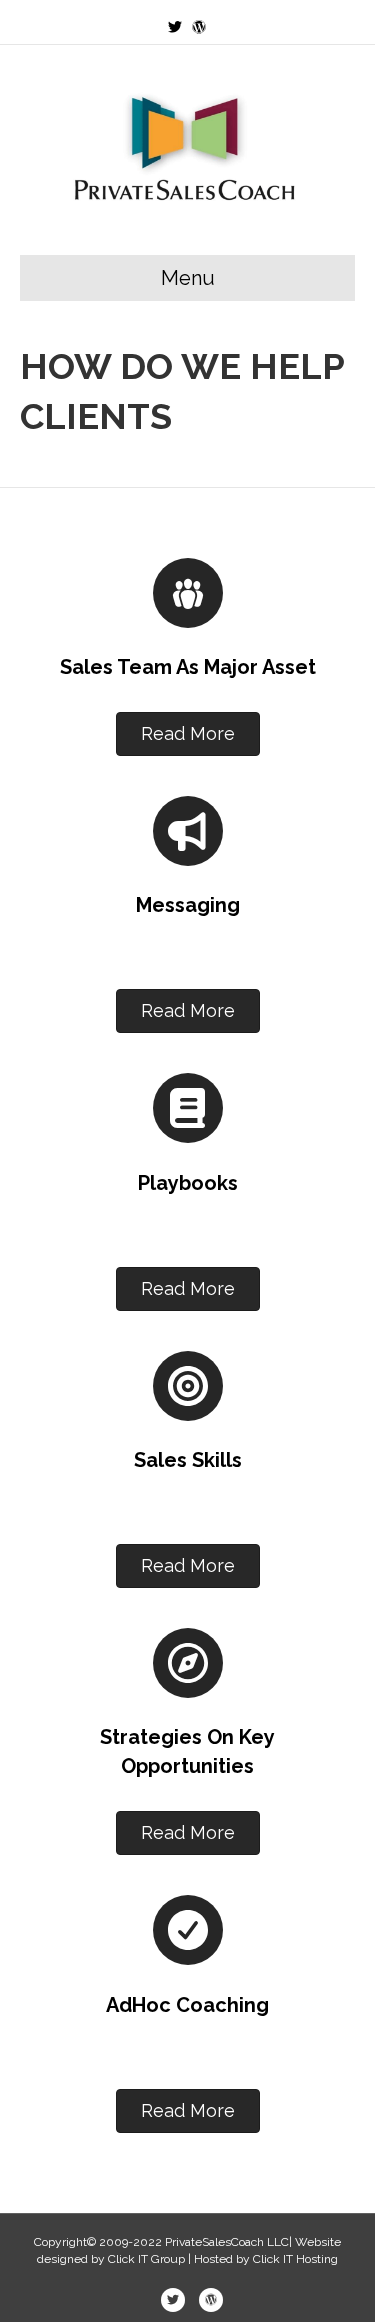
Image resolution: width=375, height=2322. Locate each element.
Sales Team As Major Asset (188, 667)
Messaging (188, 905)
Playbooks (188, 1183)
